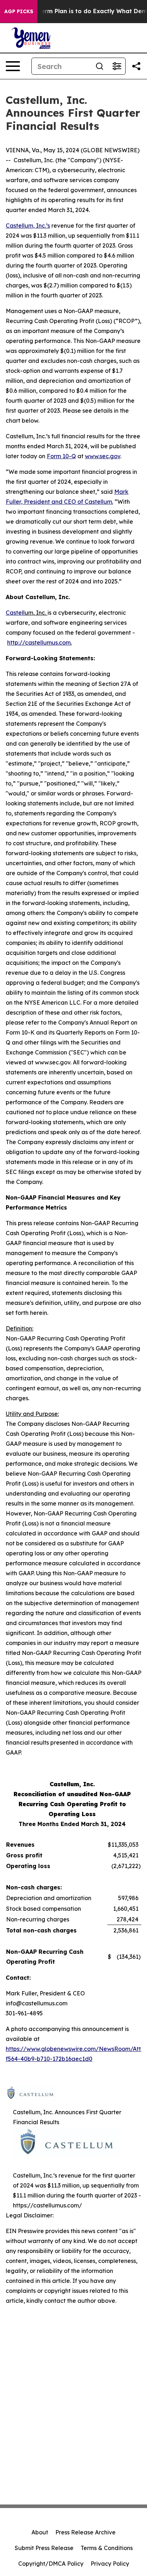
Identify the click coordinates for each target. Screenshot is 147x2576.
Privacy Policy (110, 2564)
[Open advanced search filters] (117, 66)
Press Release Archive (85, 2532)
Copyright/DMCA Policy (51, 2564)
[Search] (100, 66)
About (40, 2532)
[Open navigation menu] (13, 66)
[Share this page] (136, 66)
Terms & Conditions (107, 2548)
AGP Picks (19, 11)
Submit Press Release (44, 2548)
